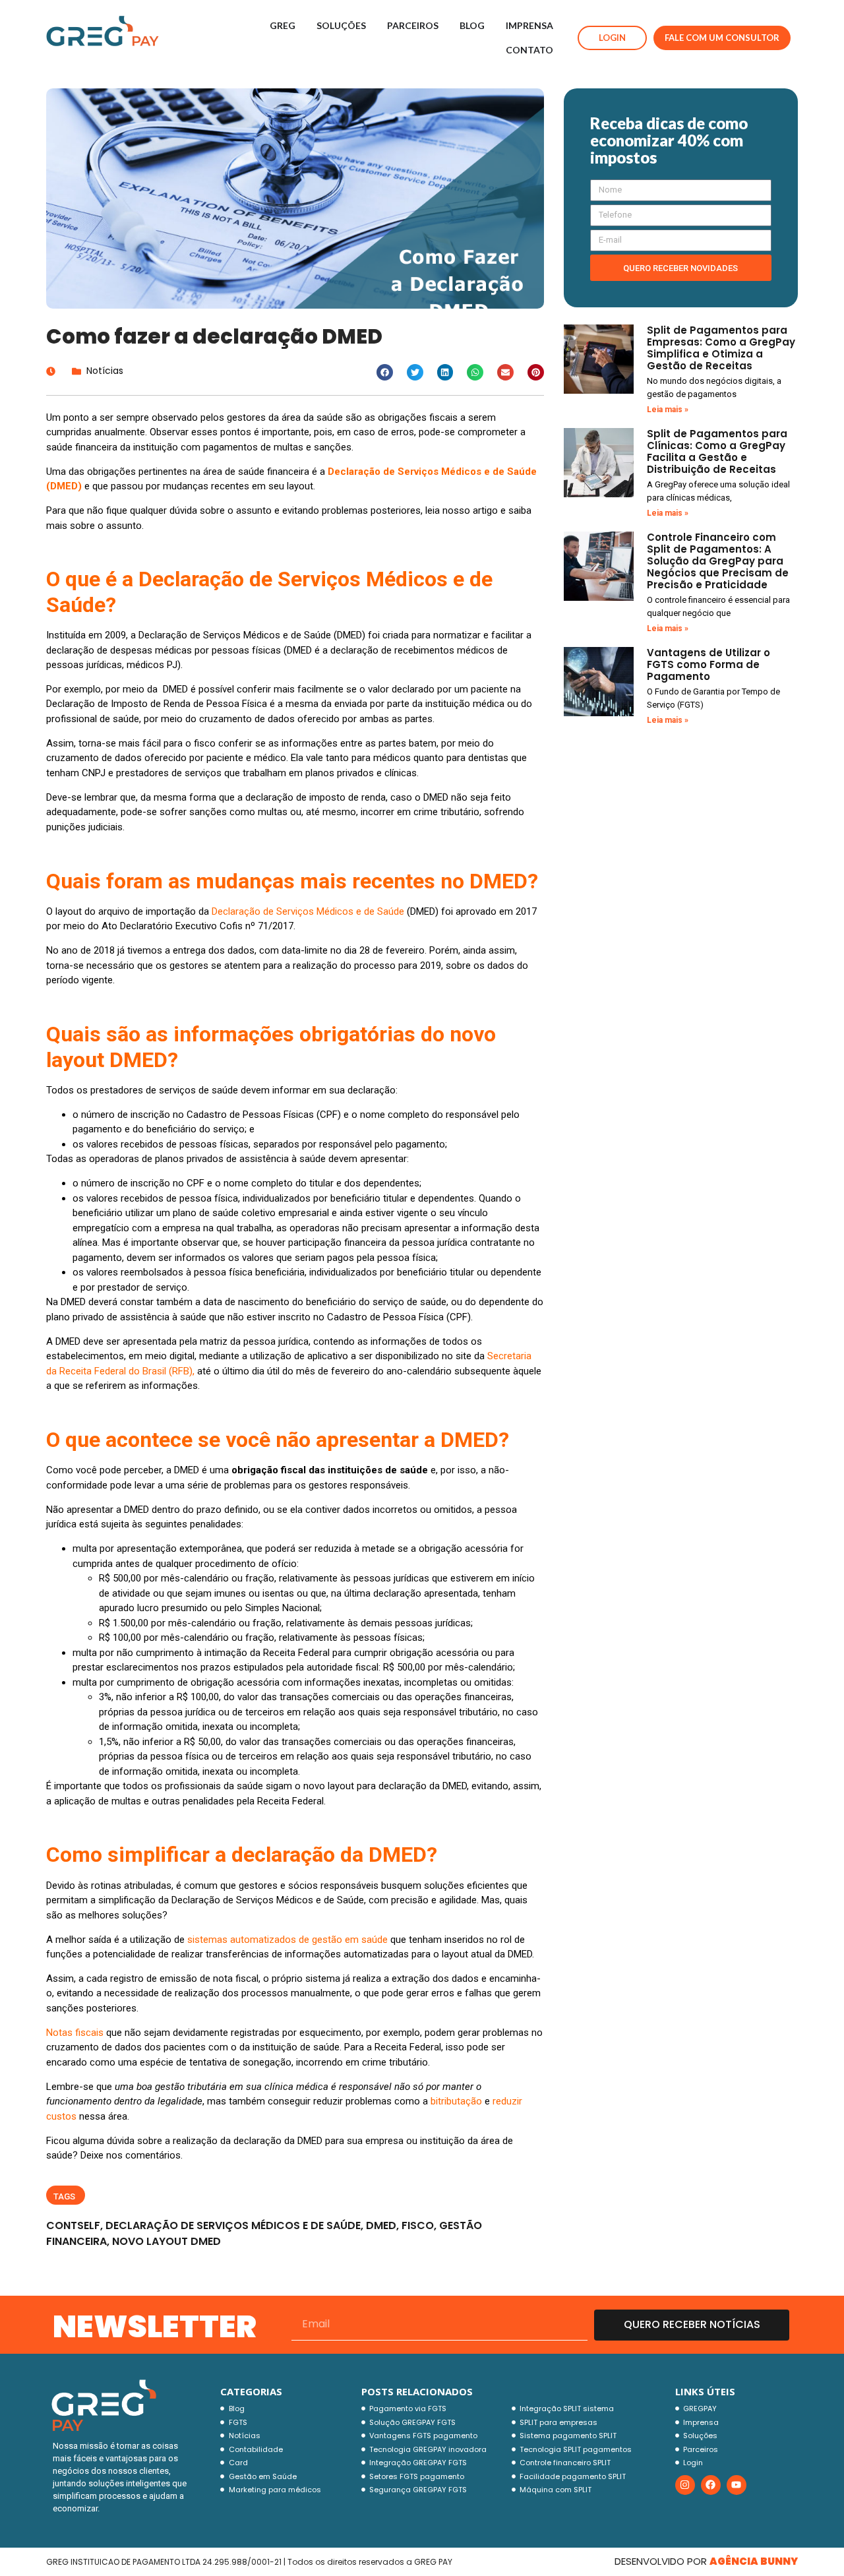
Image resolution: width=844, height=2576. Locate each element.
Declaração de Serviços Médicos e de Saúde (233, 2225)
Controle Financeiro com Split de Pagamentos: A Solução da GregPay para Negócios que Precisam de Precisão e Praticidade (718, 561)
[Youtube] (737, 2485)
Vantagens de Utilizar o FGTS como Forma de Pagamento (708, 664)
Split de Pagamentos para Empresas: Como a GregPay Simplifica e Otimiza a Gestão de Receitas (721, 348)
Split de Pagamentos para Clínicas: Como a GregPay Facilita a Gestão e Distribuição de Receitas (717, 451)
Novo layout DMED (166, 2241)
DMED (381, 2225)
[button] (385, 372)
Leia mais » (668, 410)
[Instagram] (685, 2485)
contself (73, 2225)
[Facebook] (711, 2485)
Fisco (418, 2225)
